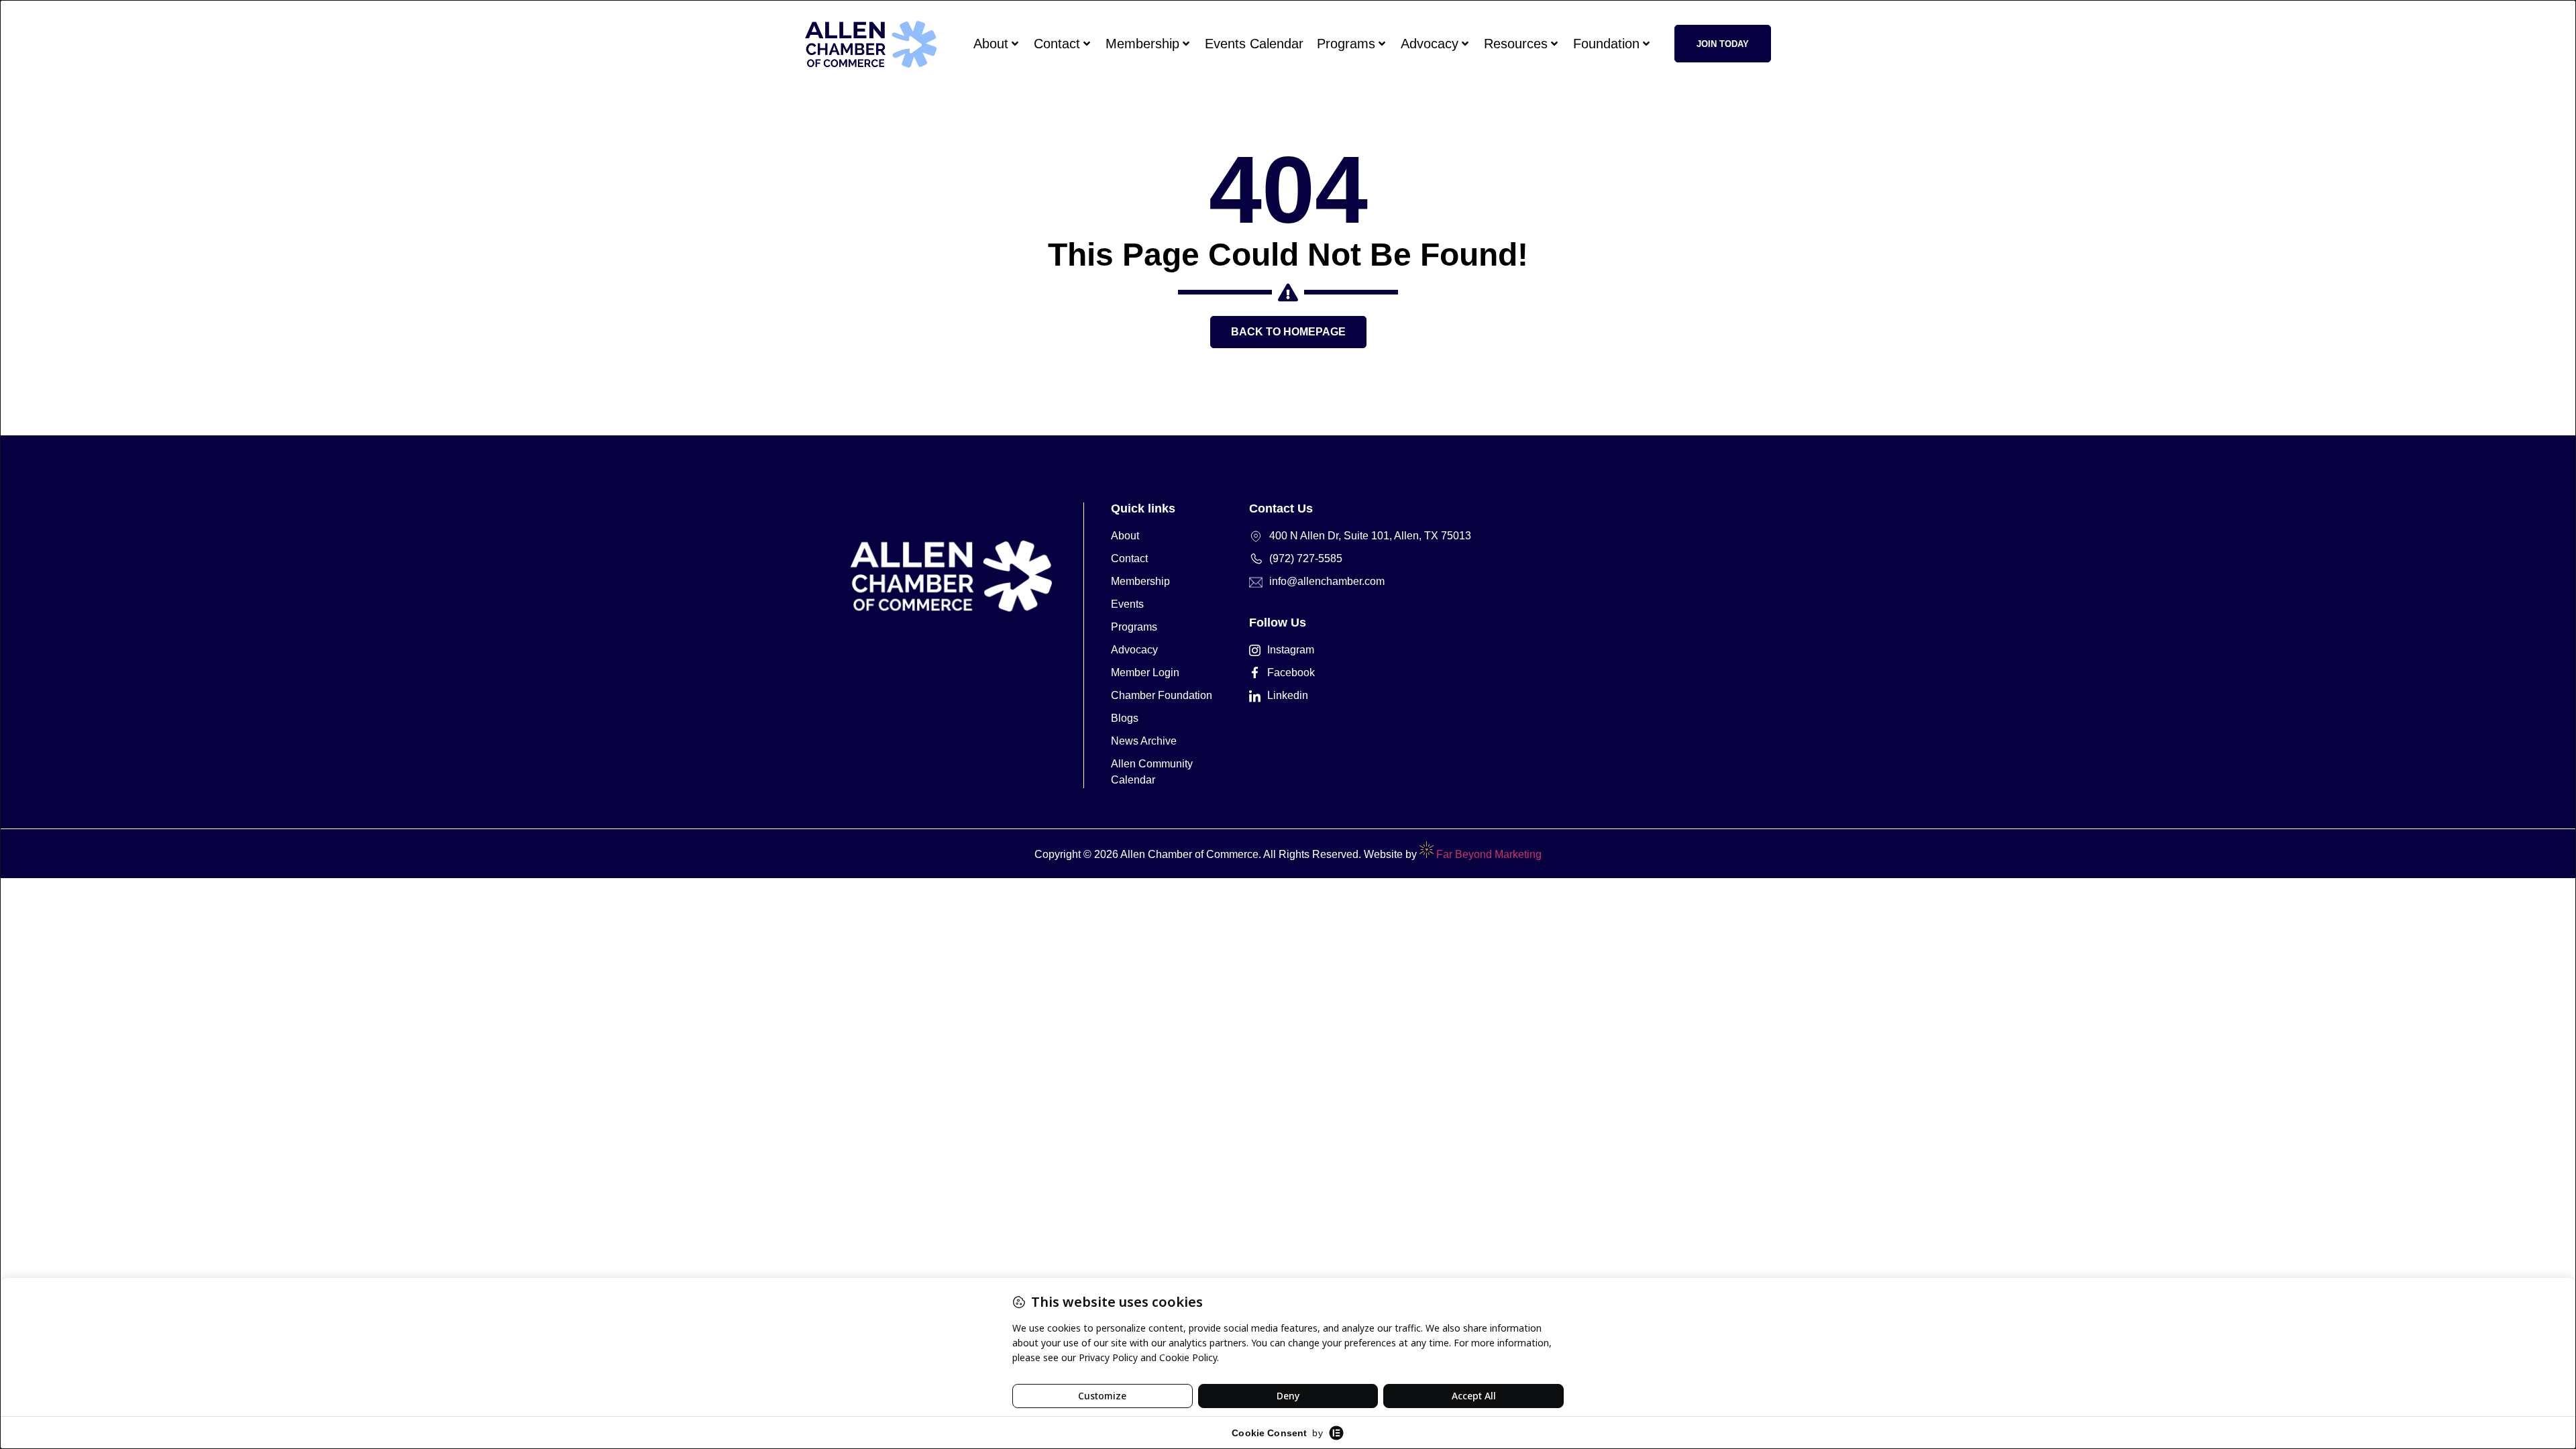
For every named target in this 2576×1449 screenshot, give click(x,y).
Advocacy (1430, 44)
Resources (1516, 44)
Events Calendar (1254, 44)
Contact (1057, 44)
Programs (1346, 44)
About (991, 44)
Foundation (1606, 44)
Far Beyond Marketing (1488, 854)
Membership (1142, 44)
